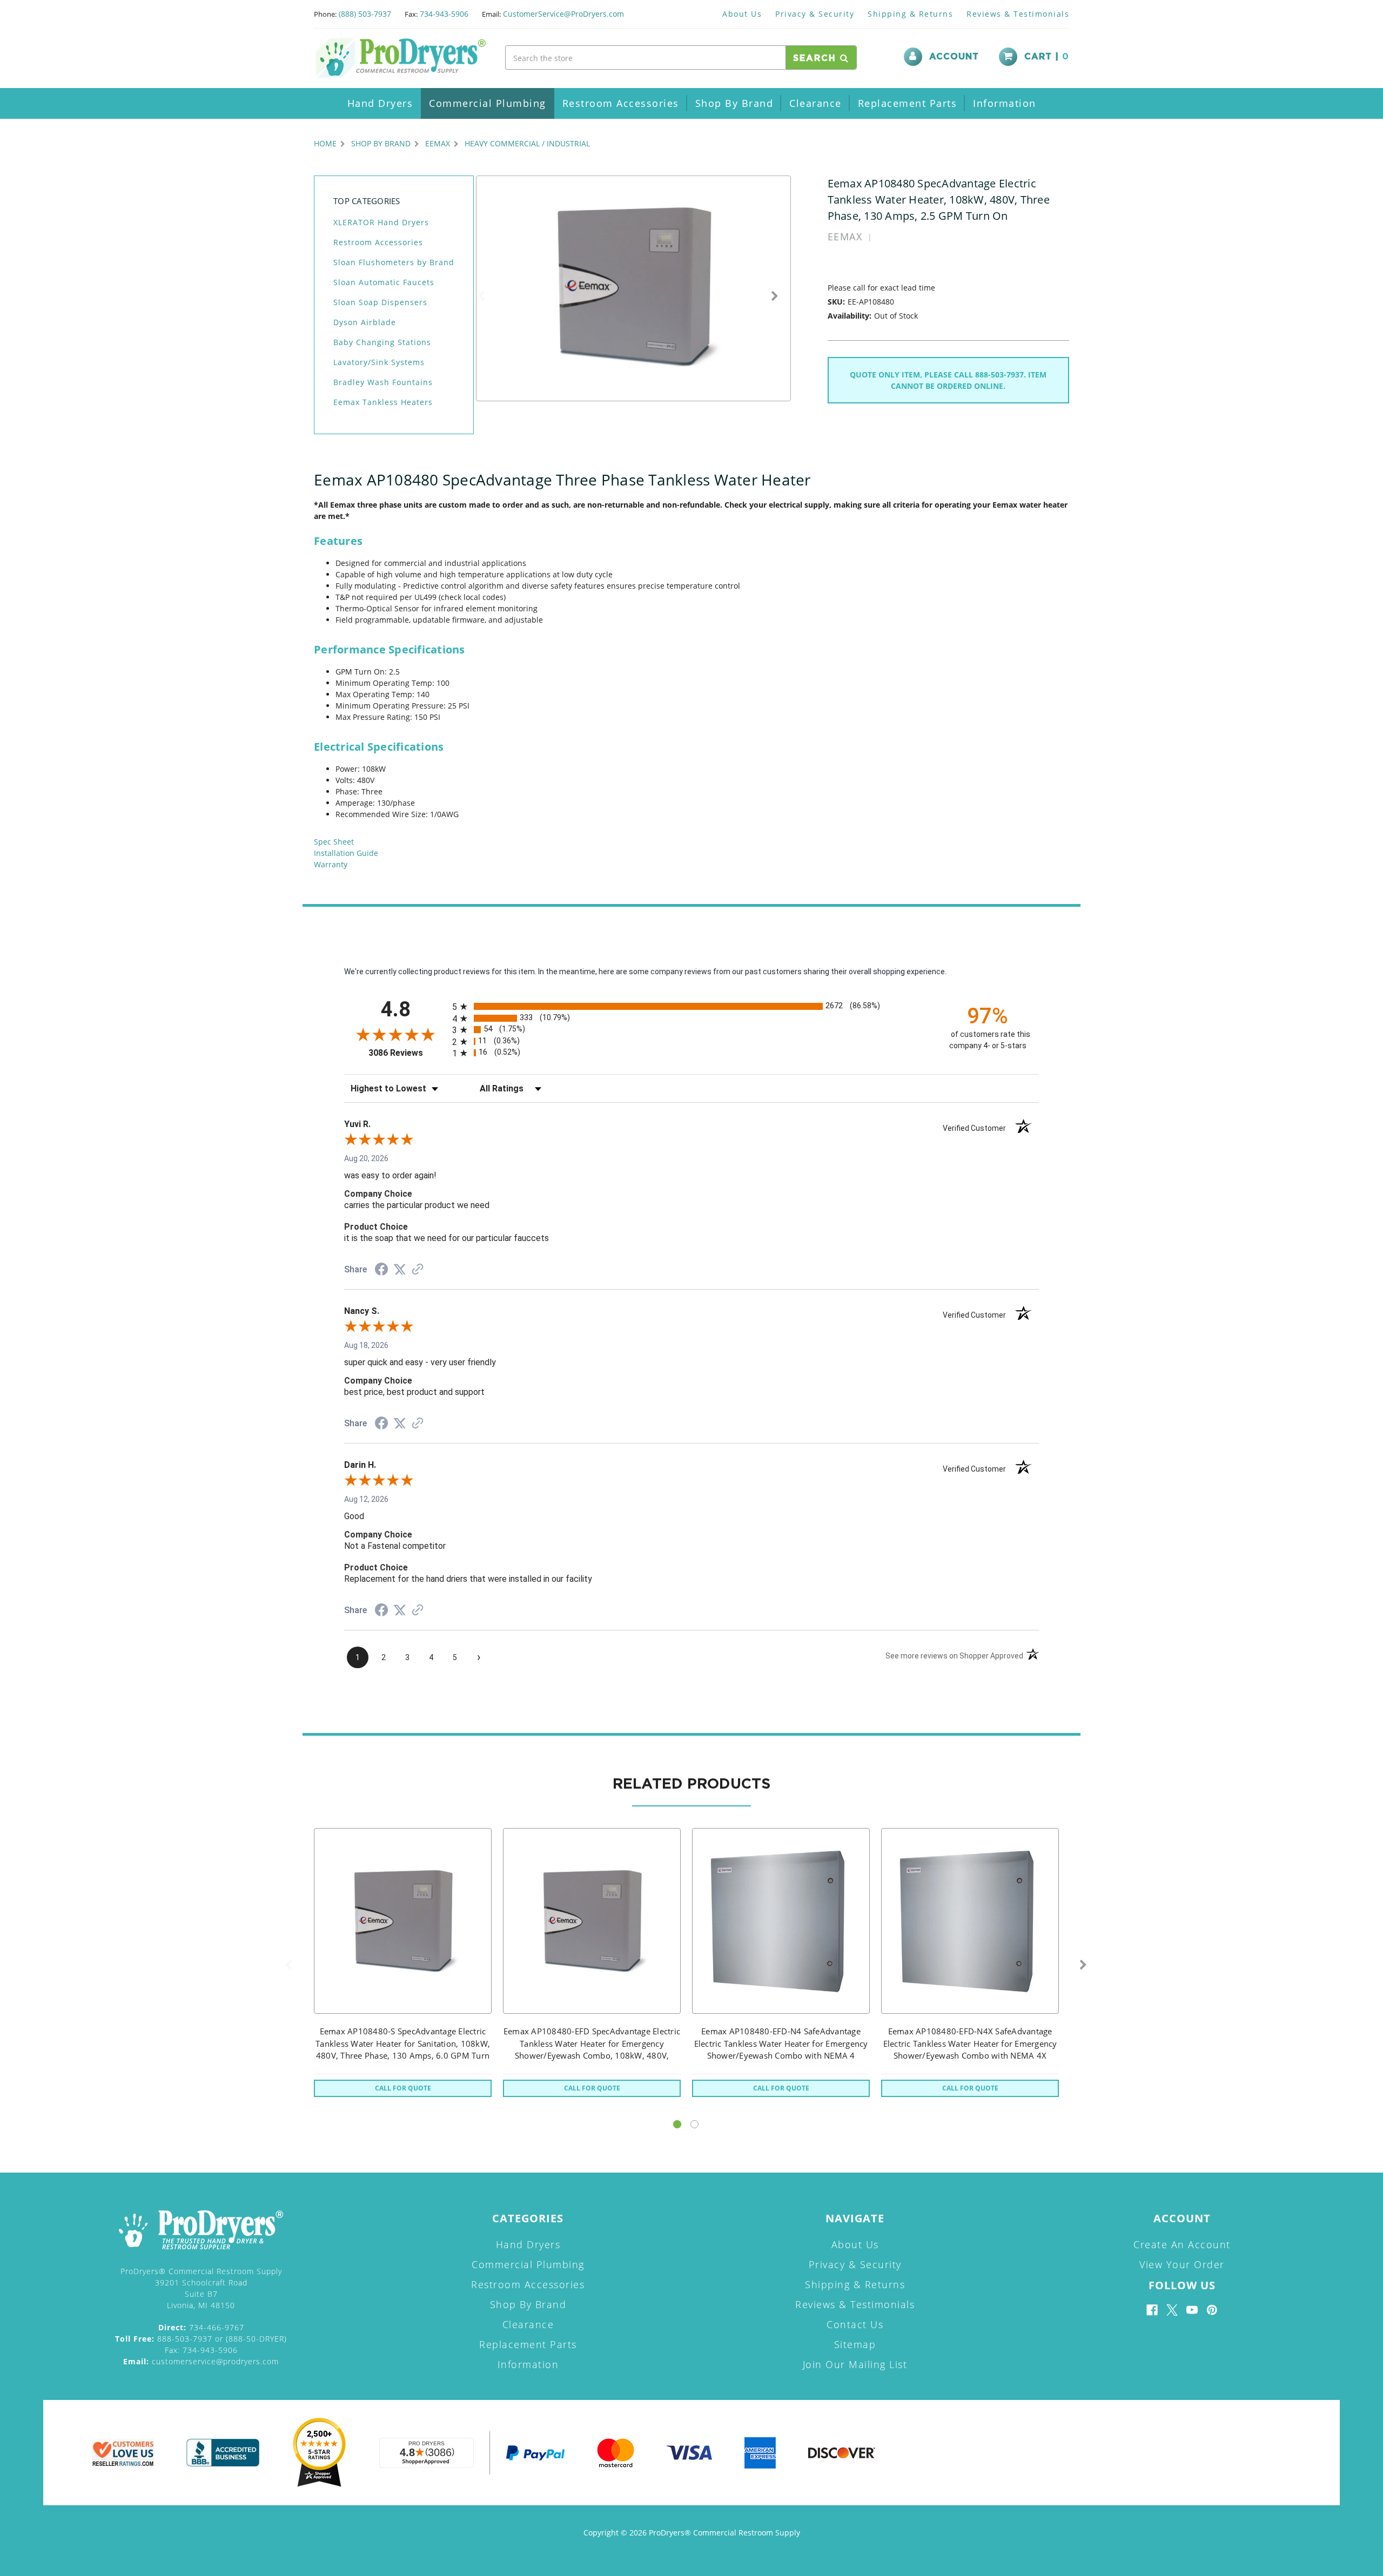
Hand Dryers (380, 103)
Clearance (815, 103)
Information (1005, 103)
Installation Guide (346, 853)
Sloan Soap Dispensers (380, 302)
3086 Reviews (408, 1053)
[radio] (691, 1006)
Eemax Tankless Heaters (383, 402)
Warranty (331, 864)
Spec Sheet (334, 842)
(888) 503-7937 (365, 14)
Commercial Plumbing (488, 103)
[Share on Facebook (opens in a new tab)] (381, 1271)
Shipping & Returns (910, 14)
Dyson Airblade (365, 322)
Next (775, 296)
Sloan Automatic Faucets (384, 282)
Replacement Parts (908, 103)
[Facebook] (1152, 2310)
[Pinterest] (1212, 2310)
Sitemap (855, 2344)
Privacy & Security (815, 14)
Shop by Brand (734, 103)
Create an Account (1182, 2244)
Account (954, 57)
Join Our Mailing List (855, 2364)
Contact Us (855, 2324)
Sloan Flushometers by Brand (394, 262)
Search (817, 58)
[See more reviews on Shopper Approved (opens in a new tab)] (418, 1270)
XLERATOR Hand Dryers (381, 222)
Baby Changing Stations (382, 342)
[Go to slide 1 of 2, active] (677, 2124)
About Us (742, 14)
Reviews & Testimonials (1018, 14)
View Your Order (1182, 2264)
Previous (481, 296)
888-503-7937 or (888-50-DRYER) (201, 2339)
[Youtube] (1192, 2310)
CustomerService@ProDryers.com (563, 14)
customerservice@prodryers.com (201, 2361)
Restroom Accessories (621, 103)
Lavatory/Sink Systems (379, 362)
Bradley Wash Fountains (383, 382)
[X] (1172, 2310)
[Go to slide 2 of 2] (694, 2124)
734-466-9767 (201, 2327)
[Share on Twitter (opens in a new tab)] (400, 1270)
